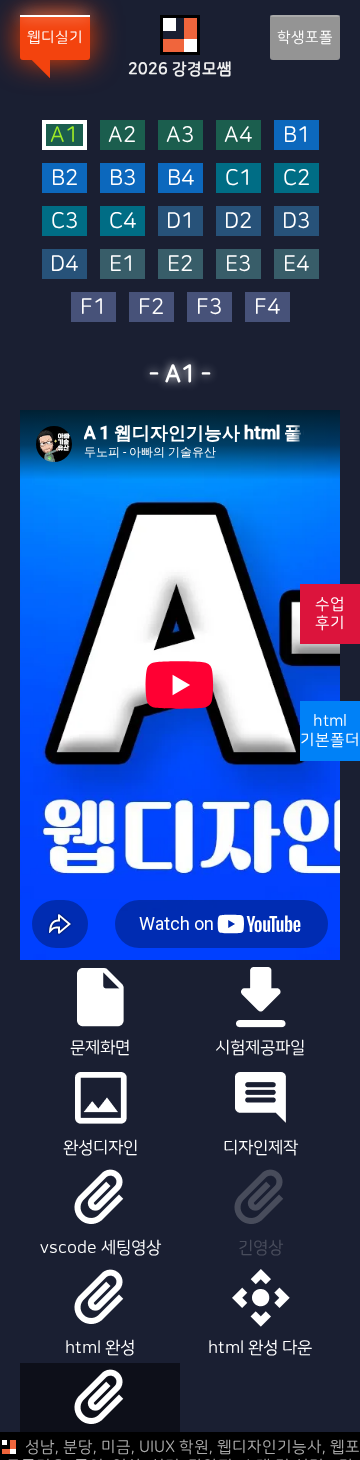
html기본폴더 (330, 730)
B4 (180, 178)
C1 (238, 178)
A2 (122, 135)
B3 (122, 178)
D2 (238, 221)
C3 (64, 221)
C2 (296, 178)
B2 (64, 178)
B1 (296, 135)
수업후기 (330, 613)
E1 (122, 264)
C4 (122, 221)
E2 (180, 264)
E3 (238, 264)
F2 (151, 307)
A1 (64, 135)
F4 (267, 307)
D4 (64, 264)
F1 (93, 307)
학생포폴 (305, 37)
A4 (238, 135)
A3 (180, 135)
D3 (296, 221)
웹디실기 (55, 37)
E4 (296, 264)
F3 (209, 307)
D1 (180, 221)
